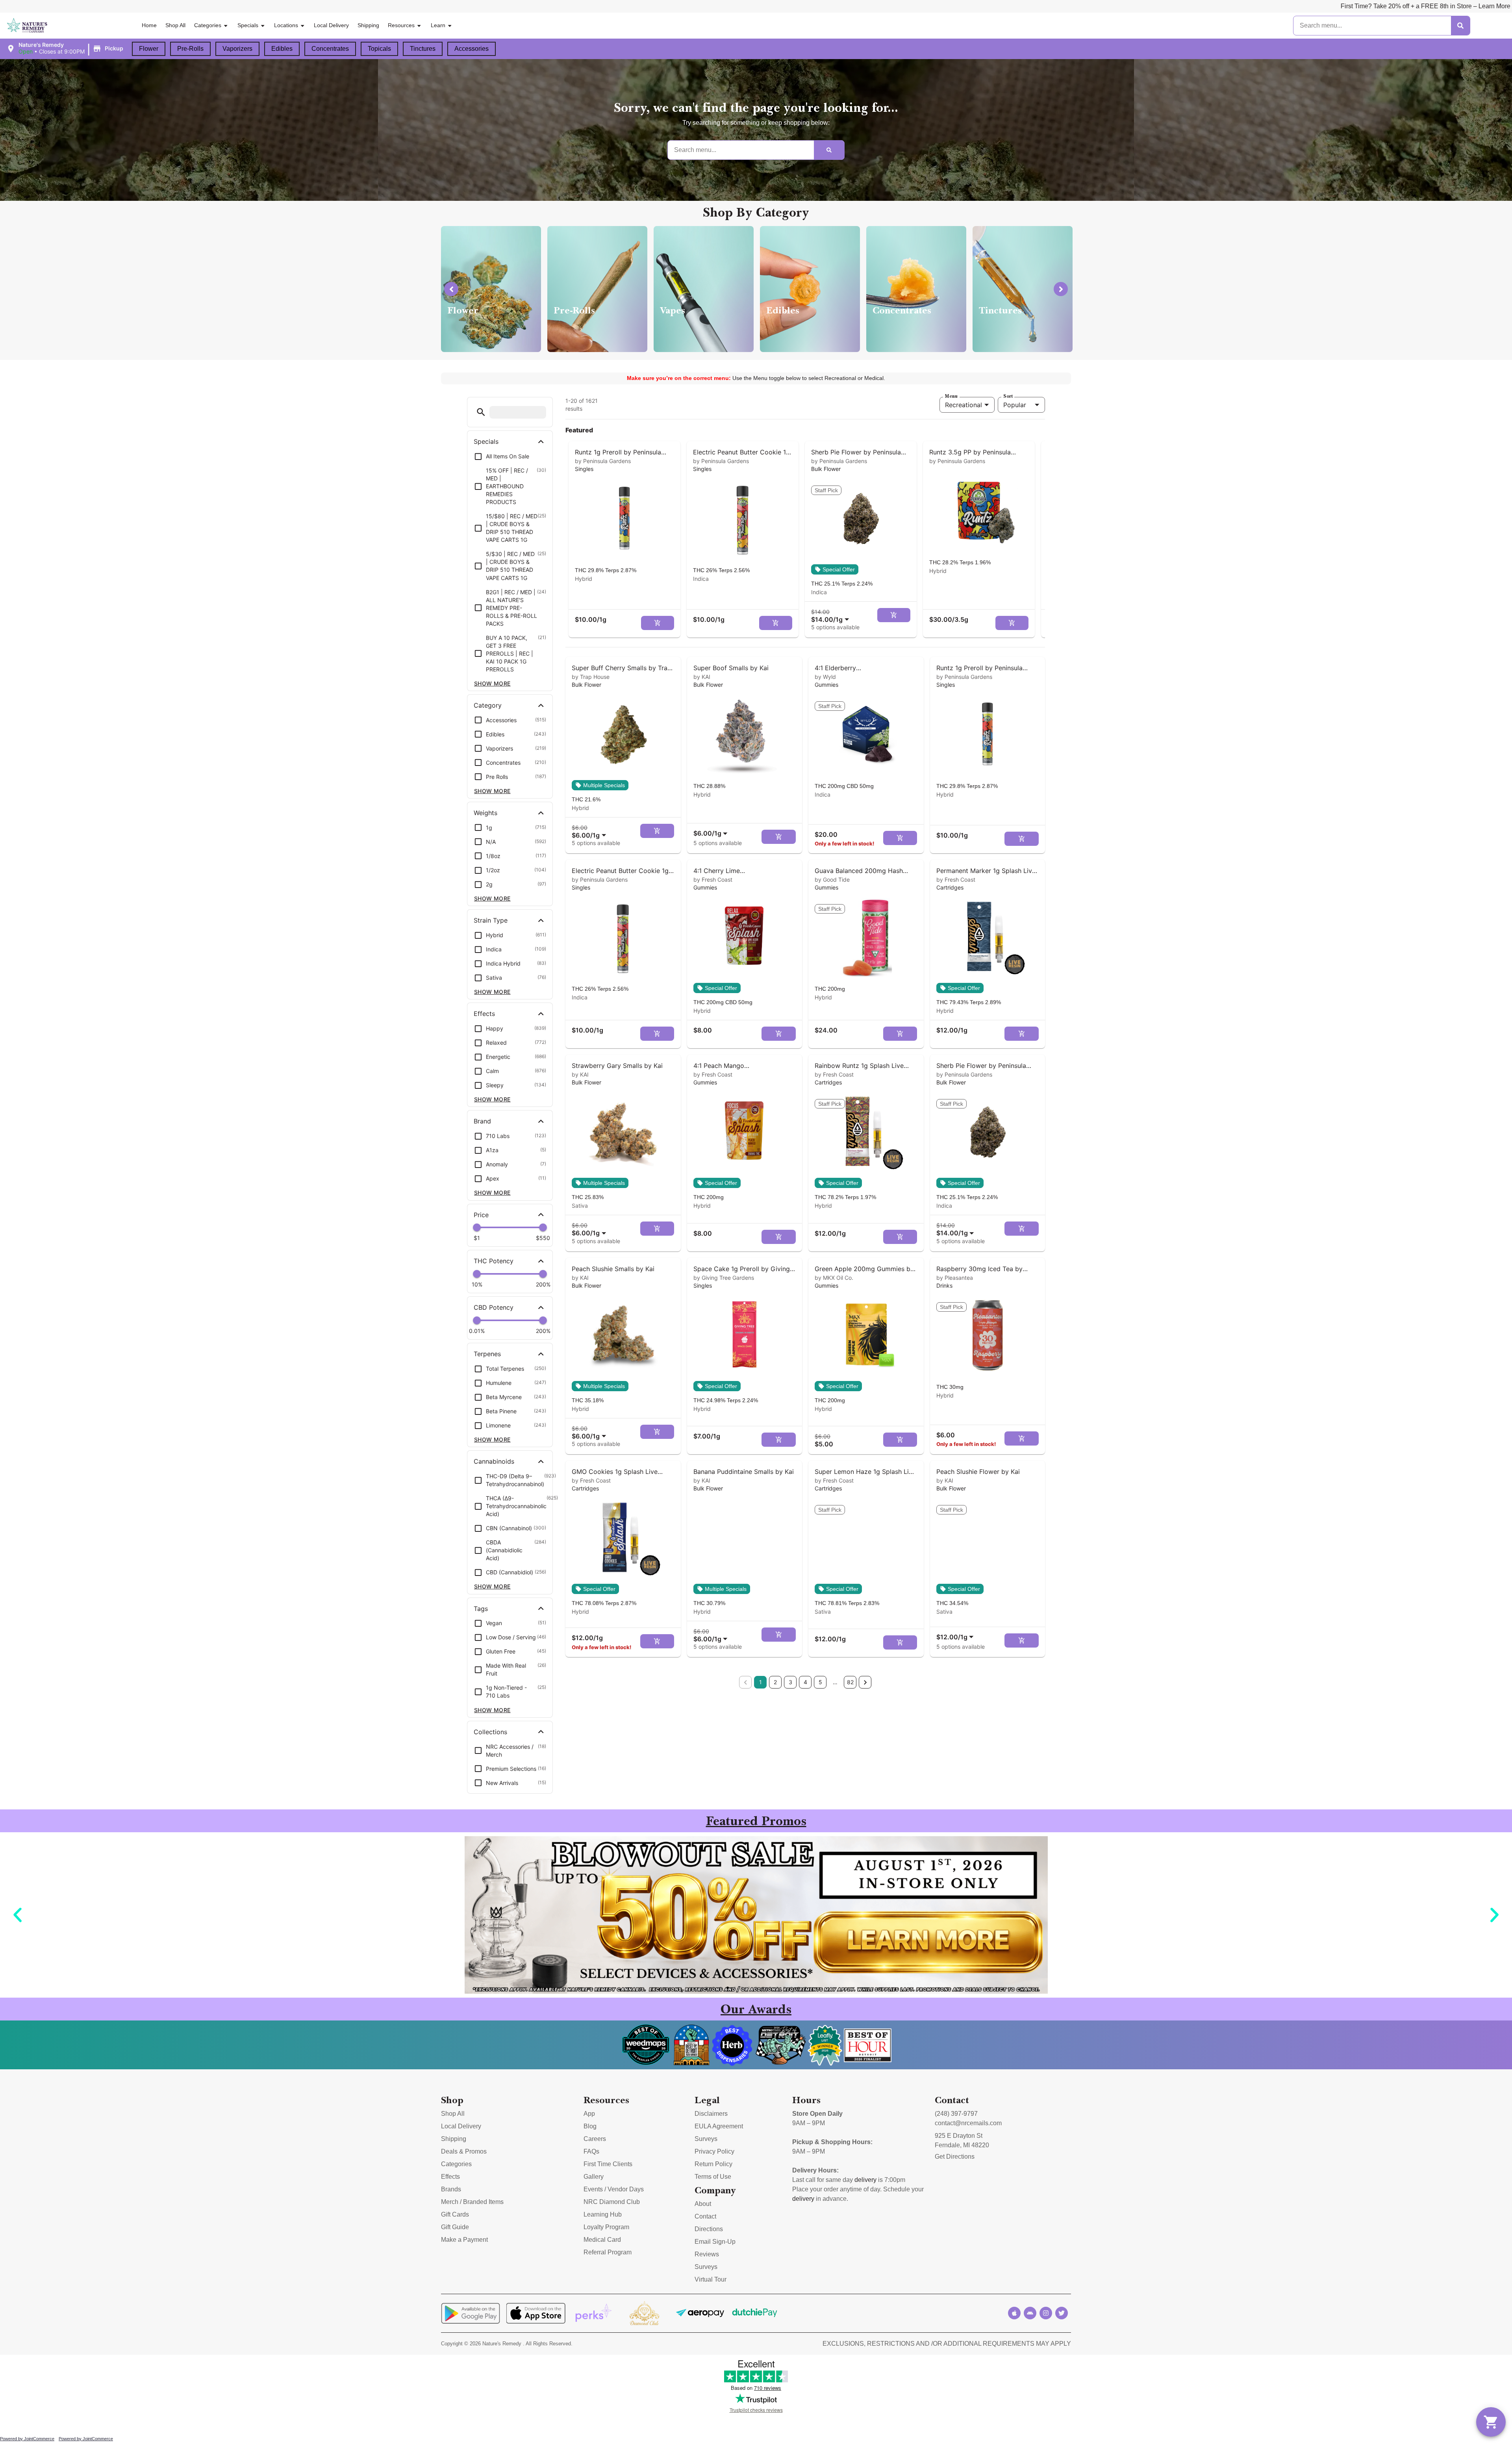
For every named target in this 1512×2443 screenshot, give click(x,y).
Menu (951, 396)
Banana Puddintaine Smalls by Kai (744, 1472)
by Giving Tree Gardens (724, 1278)
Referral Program (608, 2252)
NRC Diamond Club (612, 2202)
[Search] (1460, 26)
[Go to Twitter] (1062, 2313)
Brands (451, 2189)
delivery (865, 2180)
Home (149, 25)
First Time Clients (608, 2164)
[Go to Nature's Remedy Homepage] (27, 26)
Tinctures (423, 49)
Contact (705, 2216)
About (703, 2204)
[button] (66, 48)
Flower (149, 49)
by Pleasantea (955, 1278)
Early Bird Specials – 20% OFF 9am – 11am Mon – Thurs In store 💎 (1101, 6)
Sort (1008, 396)
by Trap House (591, 677)
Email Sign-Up (715, 2242)
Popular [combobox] (1015, 405)
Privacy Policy (714, 2151)
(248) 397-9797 (956, 2114)
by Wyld (825, 677)
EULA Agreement (719, 2126)
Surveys (706, 2139)
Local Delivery (331, 25)
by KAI (702, 677)
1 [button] (761, 1682)
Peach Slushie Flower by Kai (978, 1472)
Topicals (379, 49)
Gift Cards (455, 2214)
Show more (492, 683)
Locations (286, 25)
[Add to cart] (658, 623)
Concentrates (330, 49)
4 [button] (805, 1682)
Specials (248, 25)
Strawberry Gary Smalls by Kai (617, 1066)
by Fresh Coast (713, 880)
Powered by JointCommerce (27, 2439)
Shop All (175, 25)
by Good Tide (832, 880)
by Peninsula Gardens (603, 461)
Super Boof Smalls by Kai (731, 668)
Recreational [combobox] (964, 405)
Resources (401, 25)
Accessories (472, 49)
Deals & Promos (464, 2151)
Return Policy (713, 2164)
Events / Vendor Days (614, 2189)
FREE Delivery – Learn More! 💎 (953, 6)
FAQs (591, 2151)
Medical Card (602, 2240)
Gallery (594, 2177)
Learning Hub (603, 2214)
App (589, 2114)
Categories (208, 25)
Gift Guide (455, 2227)
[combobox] (832, 616)
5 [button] (820, 1682)
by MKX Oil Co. (834, 1278)
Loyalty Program (606, 2227)
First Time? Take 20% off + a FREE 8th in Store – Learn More (809, 6)
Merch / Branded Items (472, 2202)
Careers (595, 2139)
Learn (438, 25)
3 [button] (790, 1682)
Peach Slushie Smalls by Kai (613, 1269)
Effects (450, 2177)
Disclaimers (711, 2114)
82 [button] (850, 1682)
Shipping (368, 25)
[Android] (1030, 2313)
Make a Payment (464, 2240)
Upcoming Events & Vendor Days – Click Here (1265, 6)
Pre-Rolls (190, 49)
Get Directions (955, 2157)
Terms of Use (713, 2177)
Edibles (282, 49)
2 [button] (775, 1682)
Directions (709, 2229)
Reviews (707, 2254)
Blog (590, 2126)
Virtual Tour (711, 2279)
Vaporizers (237, 49)
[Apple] (1014, 2313)
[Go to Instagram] (1046, 2313)
